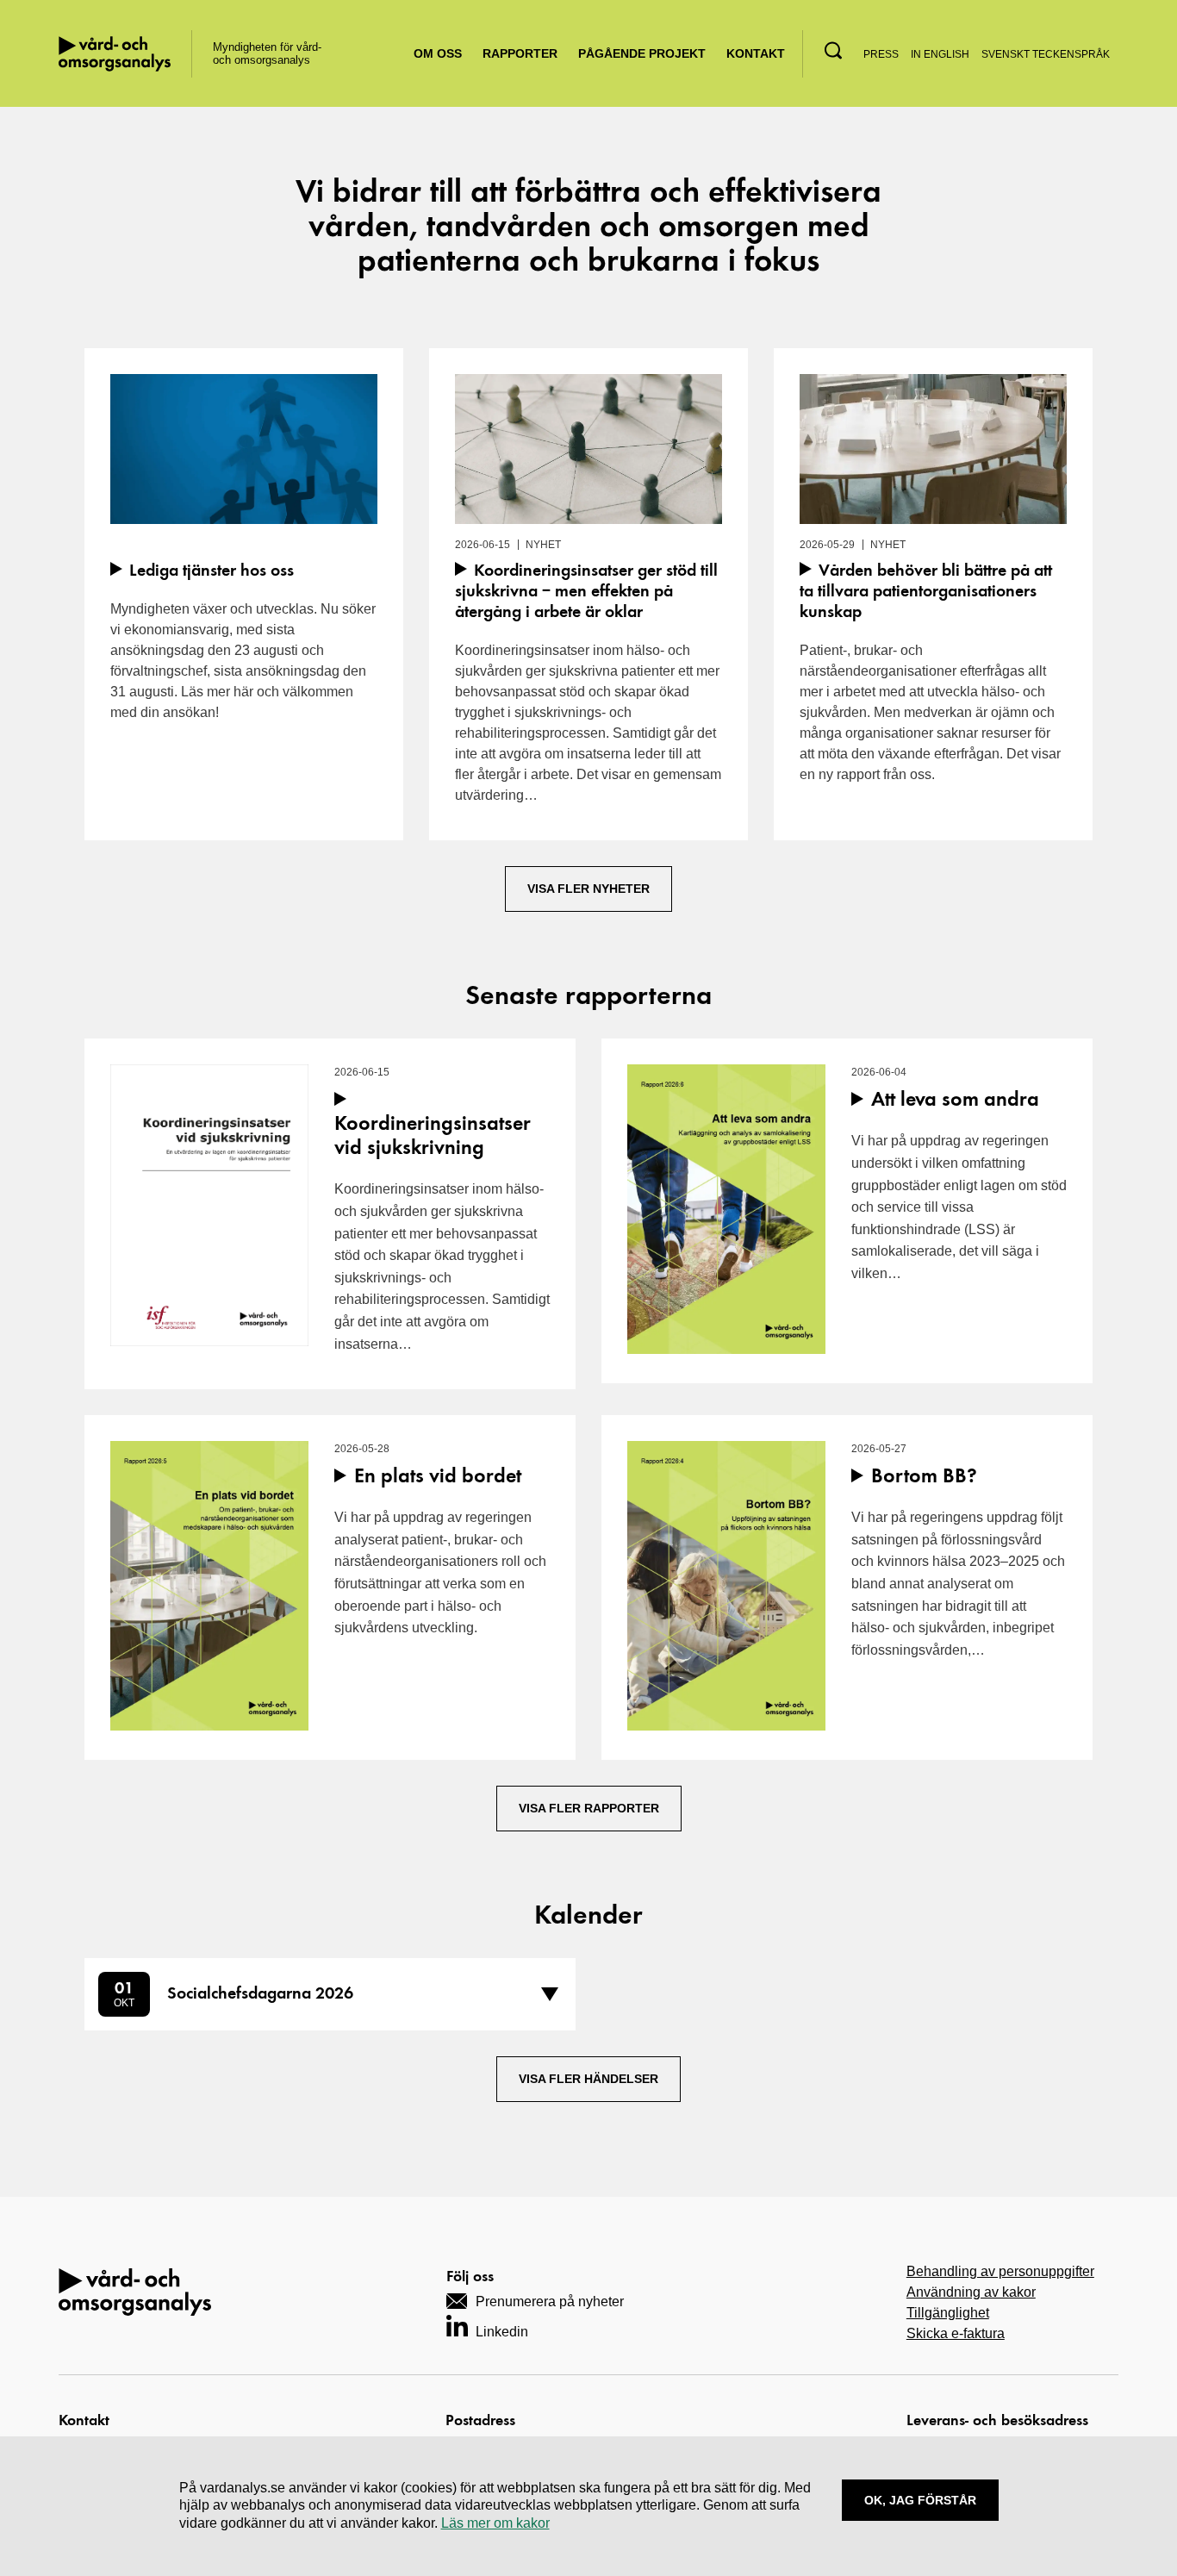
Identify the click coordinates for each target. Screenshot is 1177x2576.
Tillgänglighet (948, 2313)
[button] (833, 50)
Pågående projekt (642, 53)
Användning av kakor (971, 2292)
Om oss (438, 53)
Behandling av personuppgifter (1000, 2271)
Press (881, 54)
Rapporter (520, 53)
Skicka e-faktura (956, 2333)
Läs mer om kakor (495, 2523)
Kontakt (756, 53)
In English (940, 54)
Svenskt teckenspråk (1046, 54)
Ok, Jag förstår (920, 2500)
